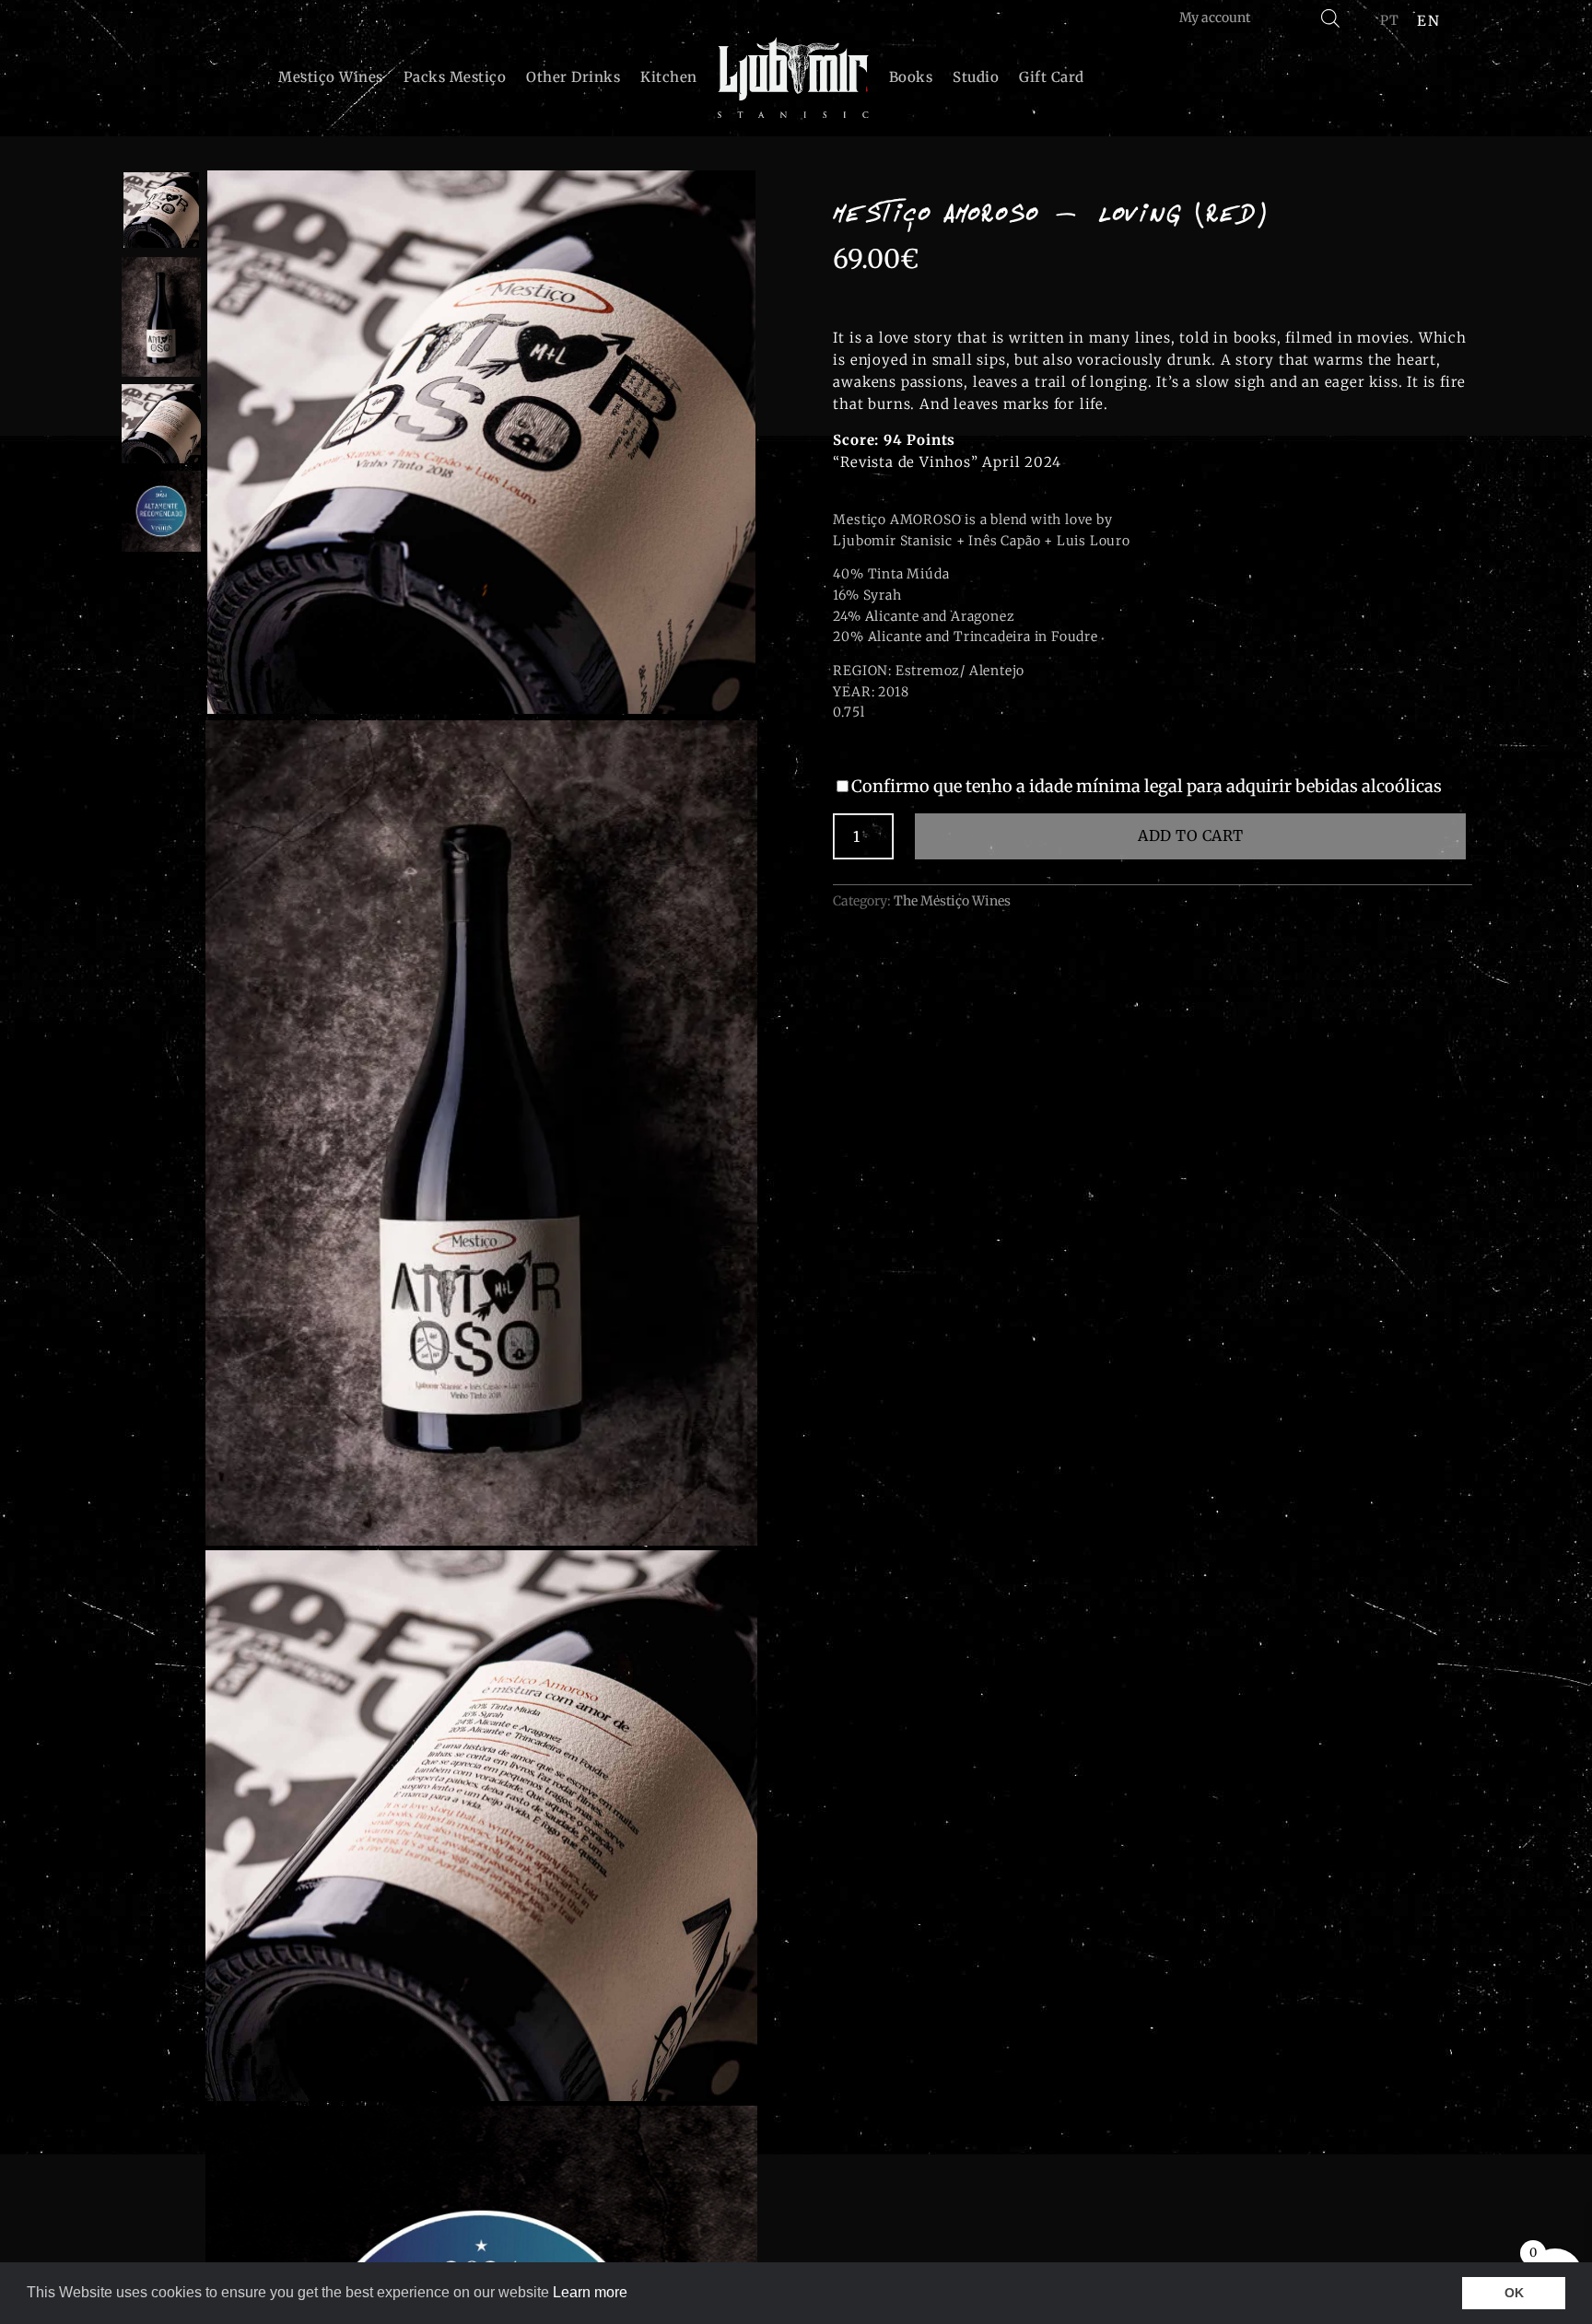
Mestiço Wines (331, 77)
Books (911, 77)
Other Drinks (573, 77)
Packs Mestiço (455, 77)
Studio (976, 77)
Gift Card (1052, 77)
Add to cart (1191, 835)
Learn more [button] (590, 2292)
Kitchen (669, 77)
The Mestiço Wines (952, 901)
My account (1215, 18)
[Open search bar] (1330, 18)
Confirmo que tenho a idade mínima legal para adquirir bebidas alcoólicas (1147, 786)
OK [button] (1514, 2293)
